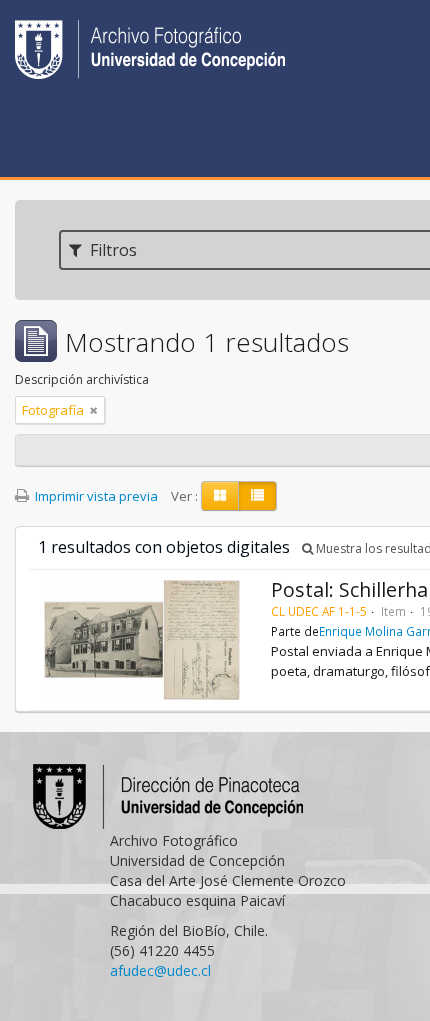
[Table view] (257, 496)
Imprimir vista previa (95, 496)
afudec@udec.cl (160, 970)
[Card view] (220, 496)
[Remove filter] (94, 410)
